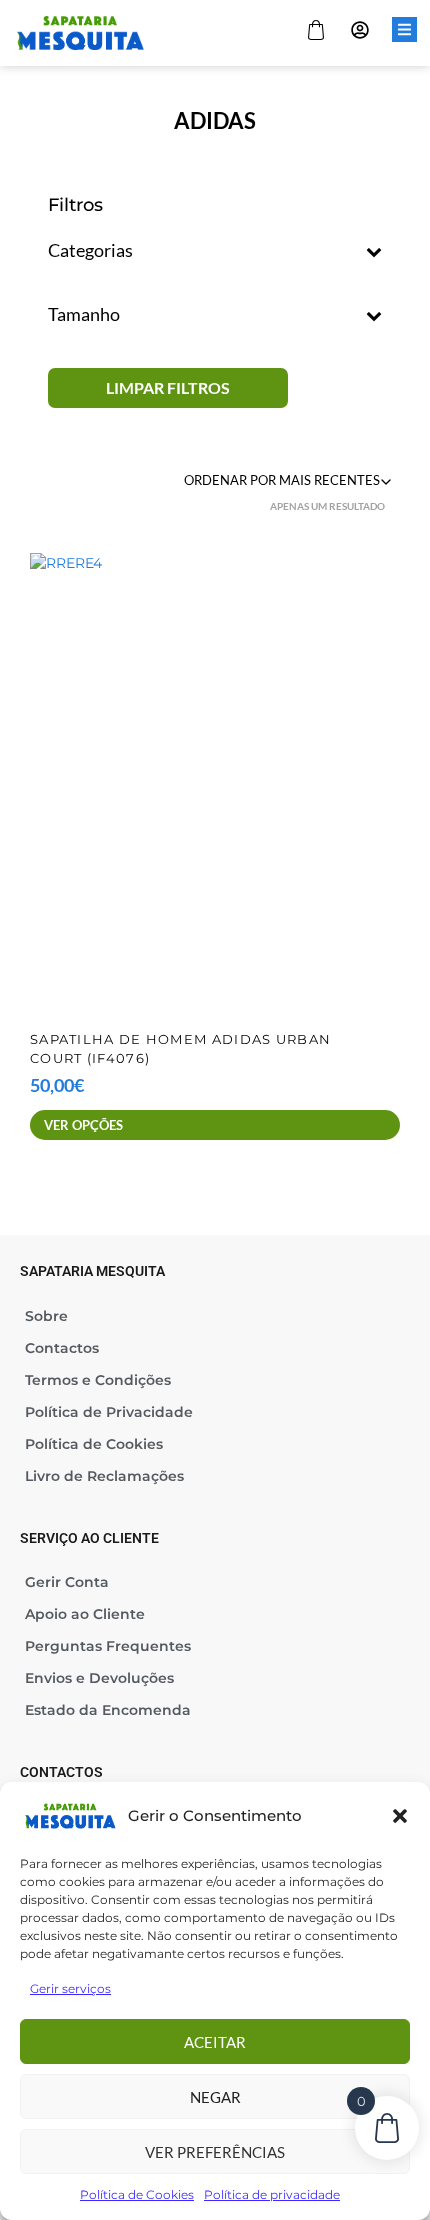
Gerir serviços (70, 1988)
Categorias (90, 250)
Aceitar (215, 2042)
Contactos (62, 1348)
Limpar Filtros (168, 387)
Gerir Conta (67, 1582)
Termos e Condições (98, 1380)
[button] (400, 1816)
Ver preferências (215, 2152)
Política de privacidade (272, 2194)
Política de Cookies (137, 2194)
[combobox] (290, 480)
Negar (215, 2097)
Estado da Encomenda (108, 1710)
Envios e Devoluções (99, 1678)
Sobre (46, 1316)
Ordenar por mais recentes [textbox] (282, 480)
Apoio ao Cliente (85, 1614)
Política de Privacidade (109, 1412)
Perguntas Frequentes (108, 1646)
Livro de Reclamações (104, 1476)
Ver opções (83, 1125)
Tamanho (84, 314)
